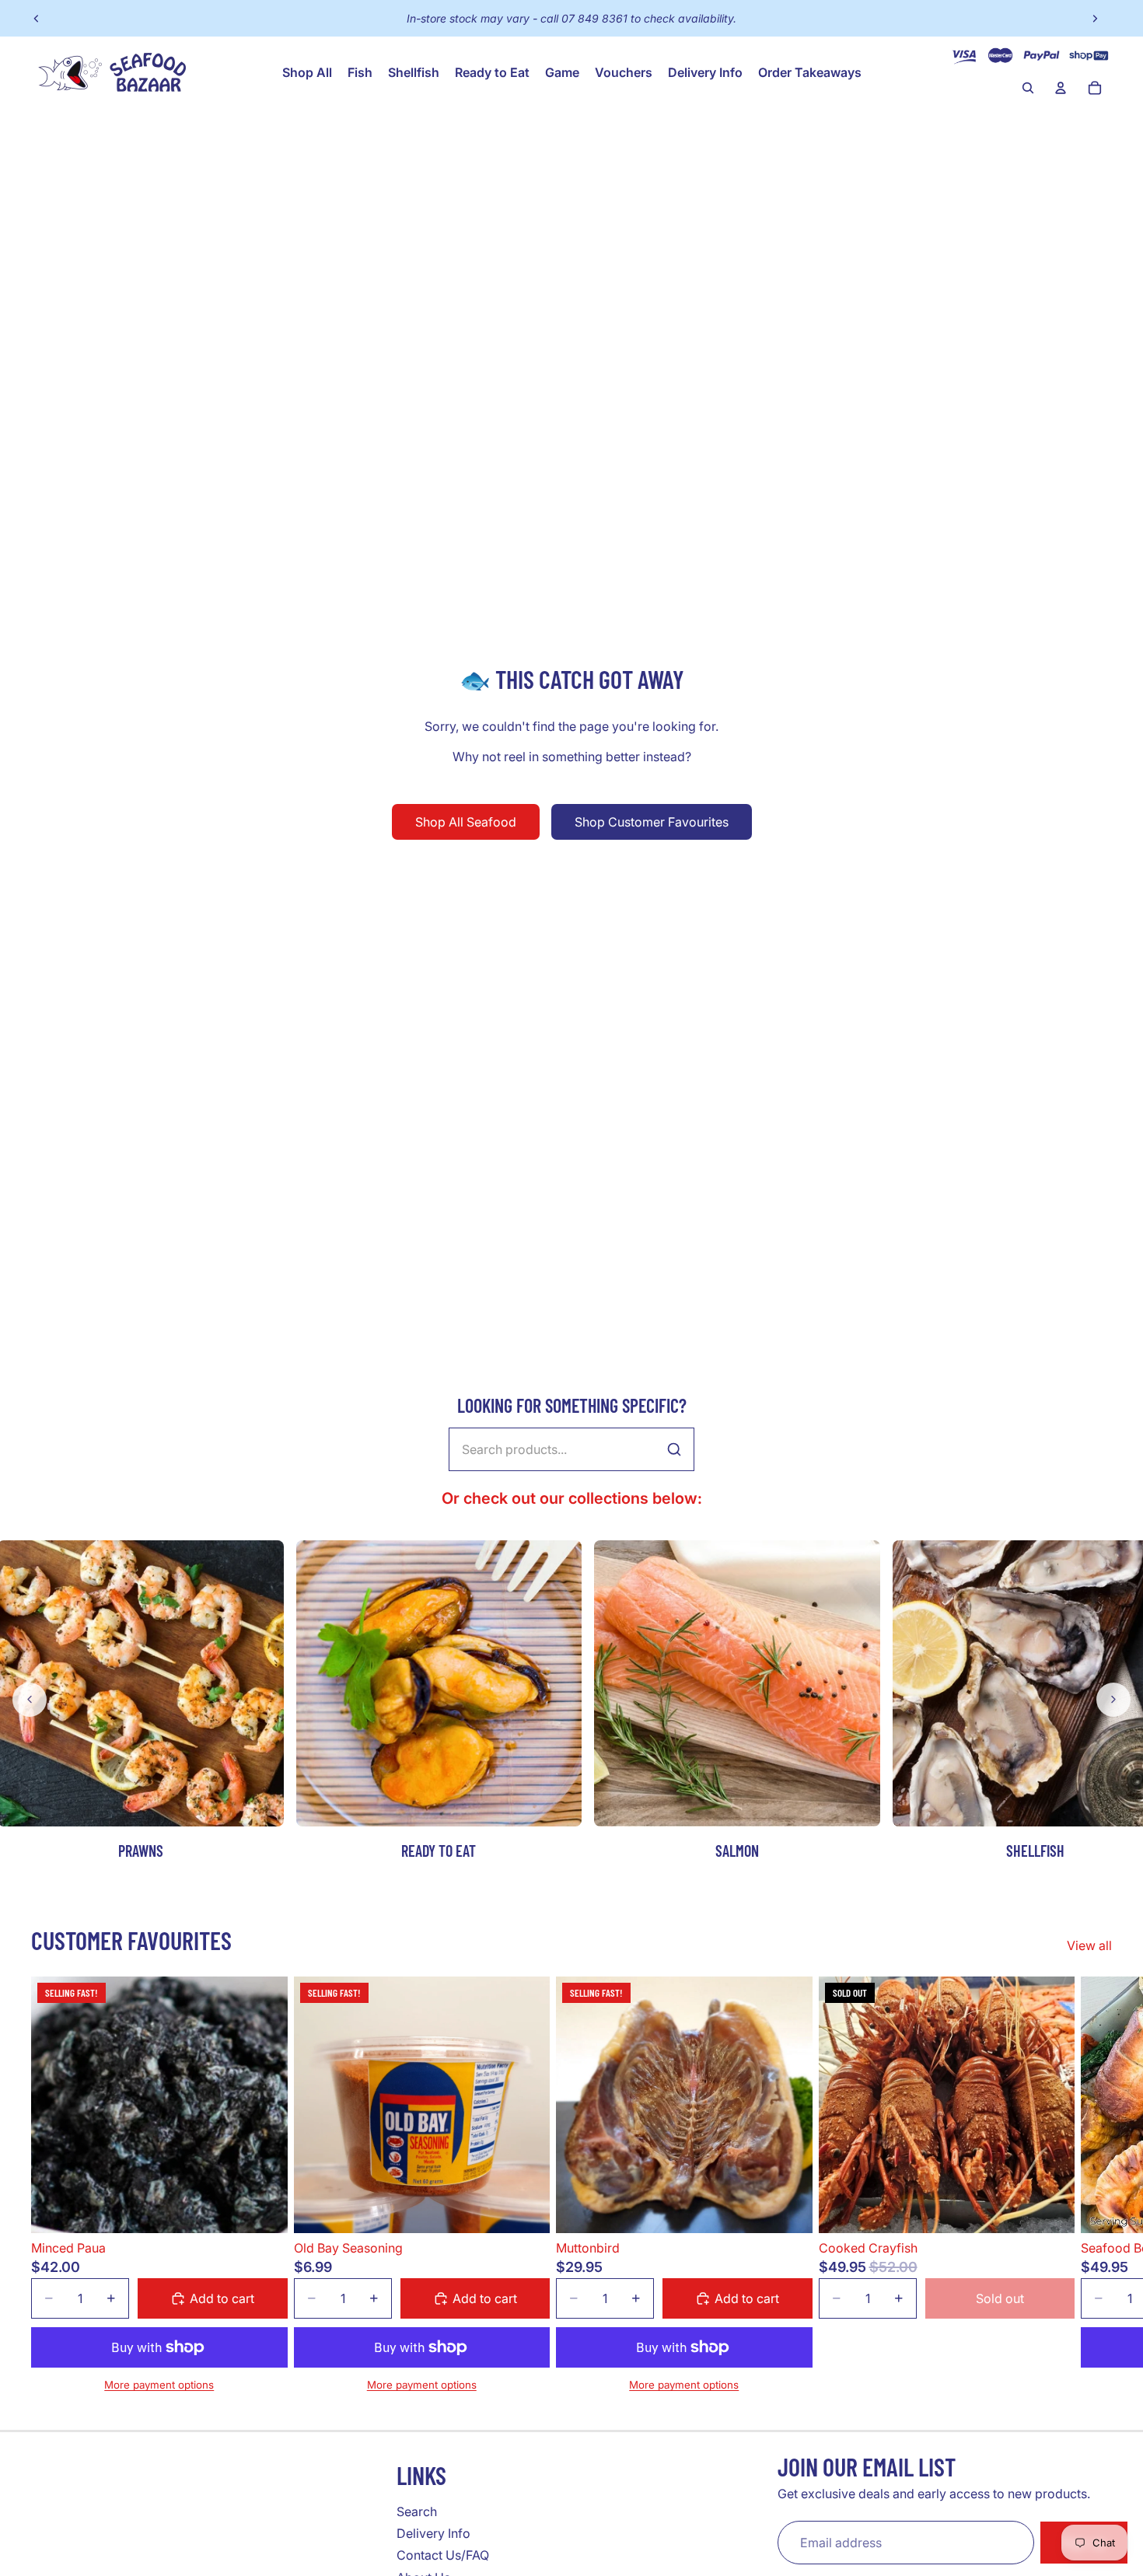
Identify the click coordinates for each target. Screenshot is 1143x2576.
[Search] (1028, 88)
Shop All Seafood (466, 822)
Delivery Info (433, 2533)
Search (417, 2511)
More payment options (159, 2385)
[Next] (1113, 1700)
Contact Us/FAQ (443, 2555)
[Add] (264, 2209)
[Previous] (30, 1700)
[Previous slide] (37, 19)
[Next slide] (1095, 19)
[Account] (1061, 88)
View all (1089, 1945)
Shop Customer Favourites (652, 822)
